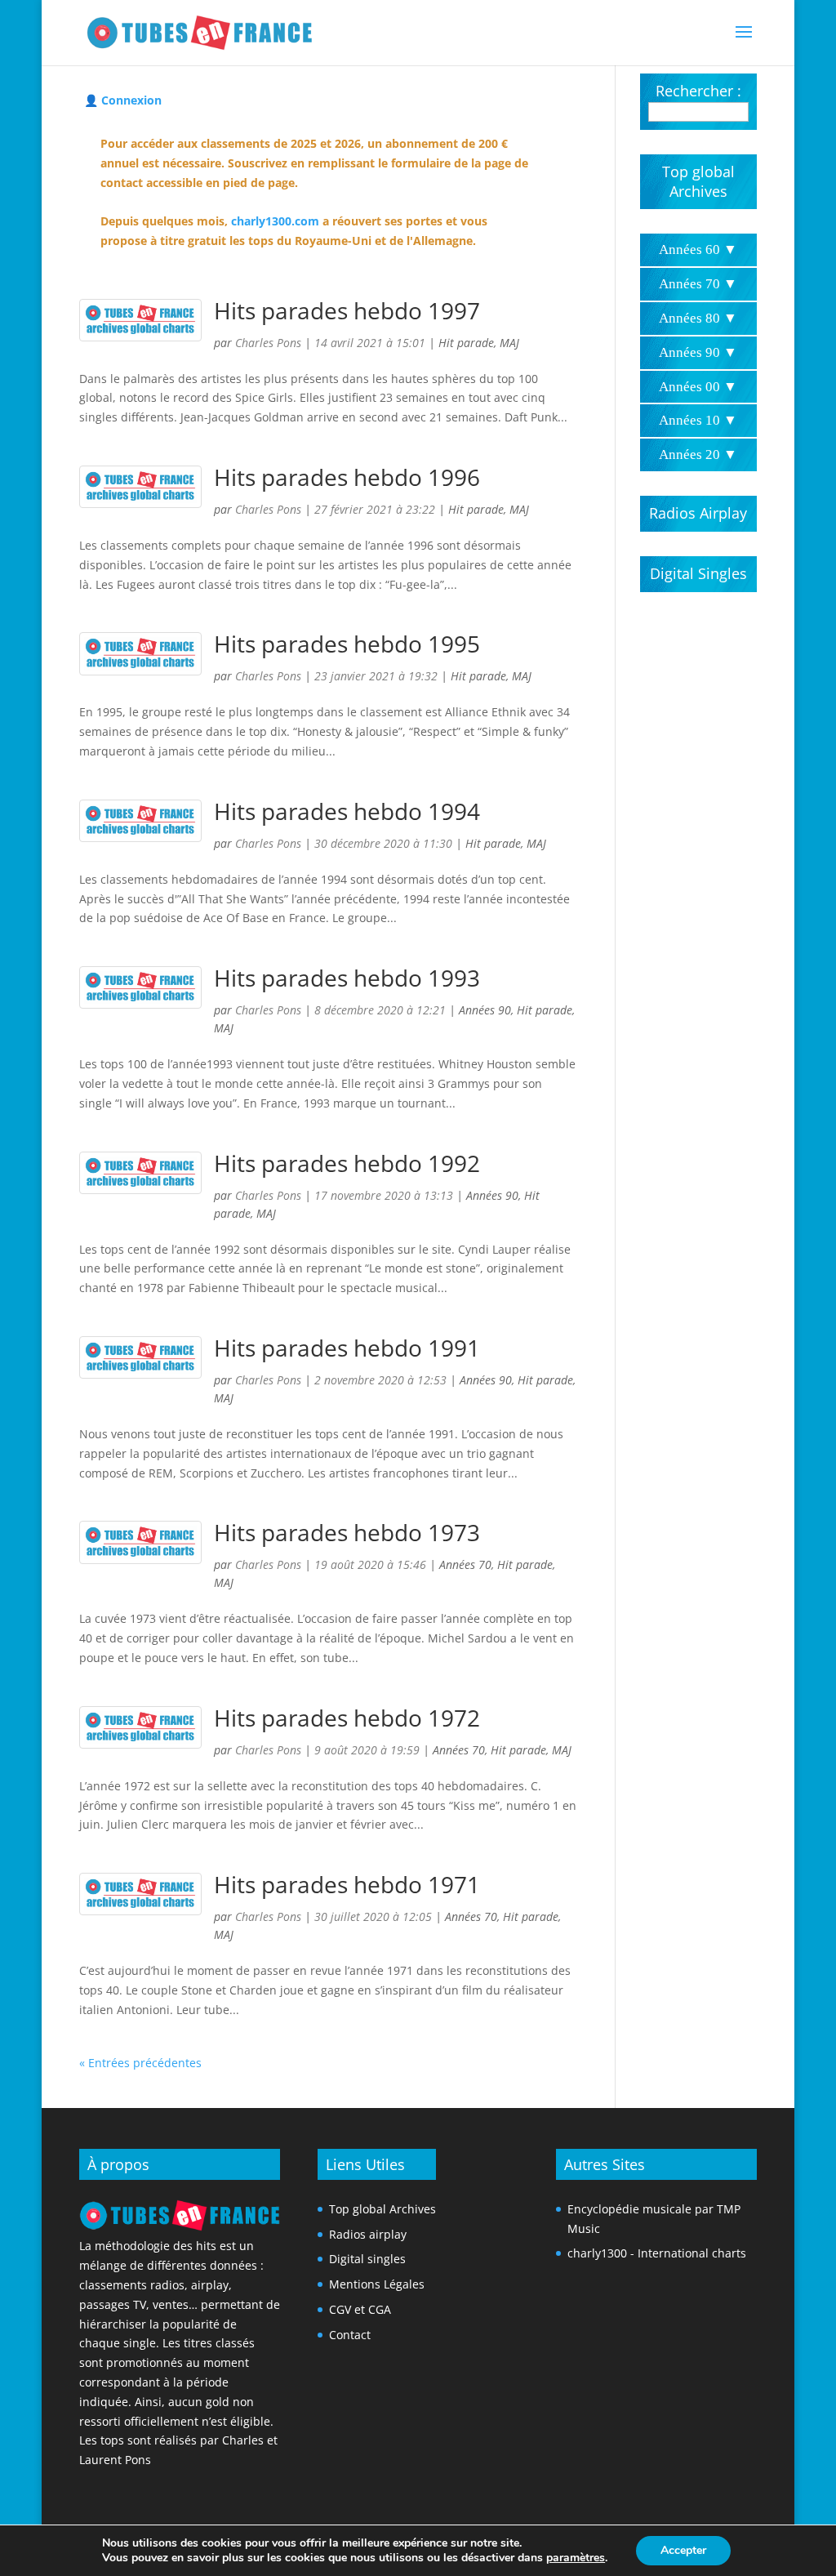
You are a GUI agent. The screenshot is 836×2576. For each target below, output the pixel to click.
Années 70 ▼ (698, 284)
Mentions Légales (377, 2284)
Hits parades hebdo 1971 (347, 1884)
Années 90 (485, 1010)
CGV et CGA (360, 2309)
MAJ (509, 343)
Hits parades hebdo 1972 (347, 1718)
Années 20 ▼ (698, 455)
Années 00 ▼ (698, 387)
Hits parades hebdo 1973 (347, 1532)
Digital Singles (698, 573)
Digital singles (367, 2259)
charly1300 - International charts (657, 2253)
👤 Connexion (123, 100)
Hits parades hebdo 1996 (347, 477)
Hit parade (466, 343)
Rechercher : (698, 91)
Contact (350, 2335)
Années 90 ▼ (698, 352)
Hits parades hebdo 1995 (347, 644)
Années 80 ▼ (698, 318)
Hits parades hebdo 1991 (347, 1348)
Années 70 (465, 1564)
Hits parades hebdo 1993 (347, 978)
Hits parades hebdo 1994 (347, 811)
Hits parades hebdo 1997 (347, 310)
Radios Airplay (698, 513)
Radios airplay (368, 2234)
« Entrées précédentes (140, 2063)
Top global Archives (698, 181)
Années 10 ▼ (698, 420)
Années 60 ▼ (698, 250)
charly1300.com (275, 221)
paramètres (576, 2558)
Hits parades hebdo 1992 (347, 1163)
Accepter (683, 2550)
